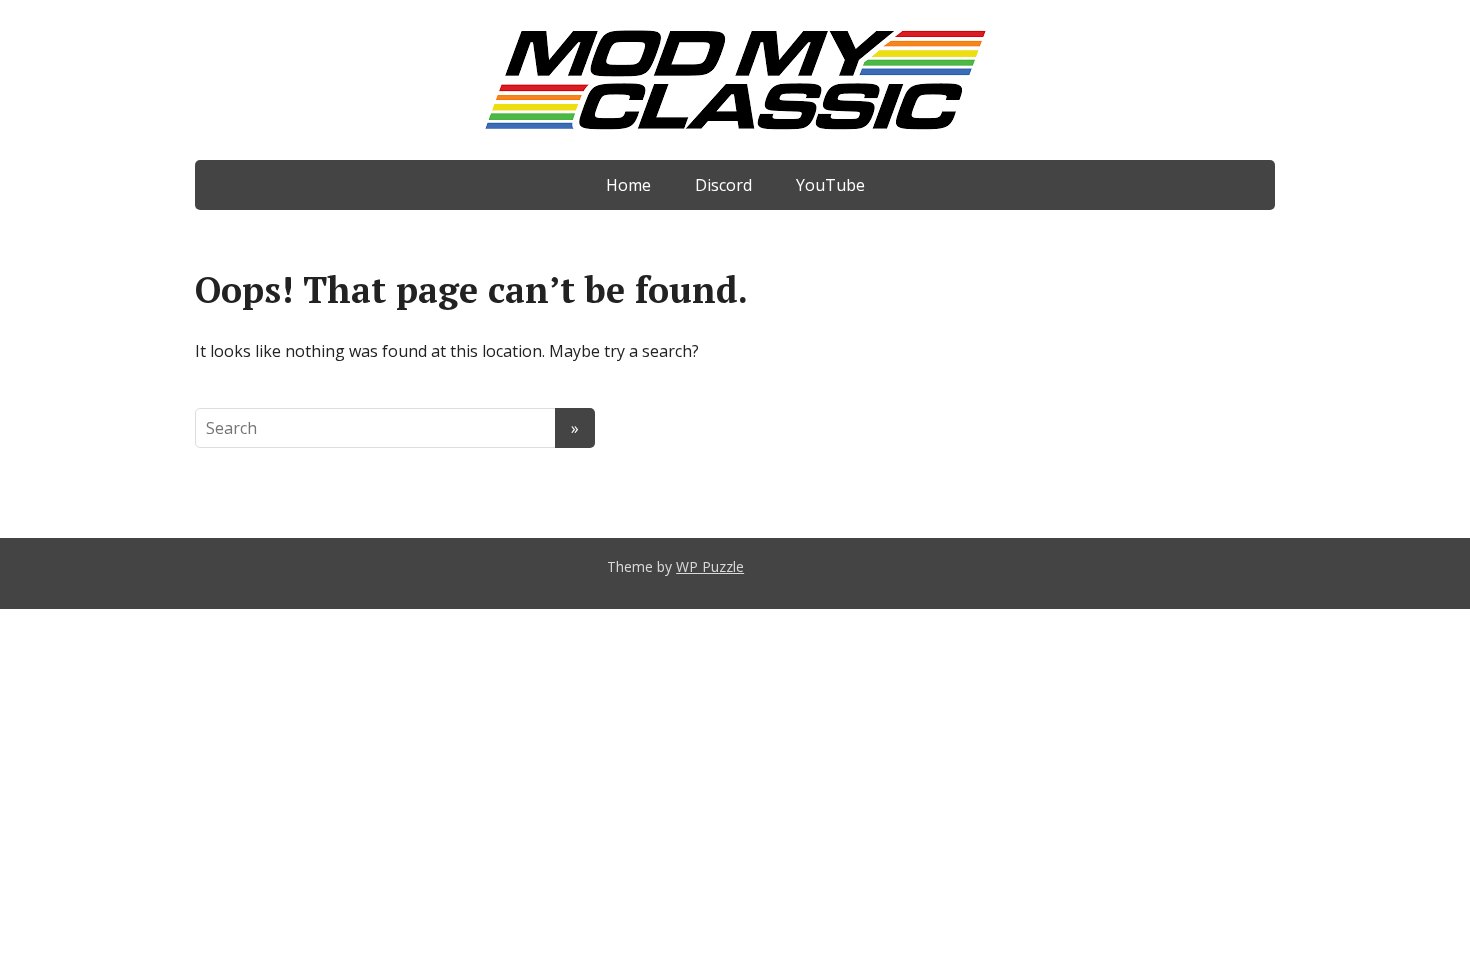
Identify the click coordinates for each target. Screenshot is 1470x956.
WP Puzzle (710, 566)
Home (628, 185)
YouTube (830, 185)
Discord (723, 185)
